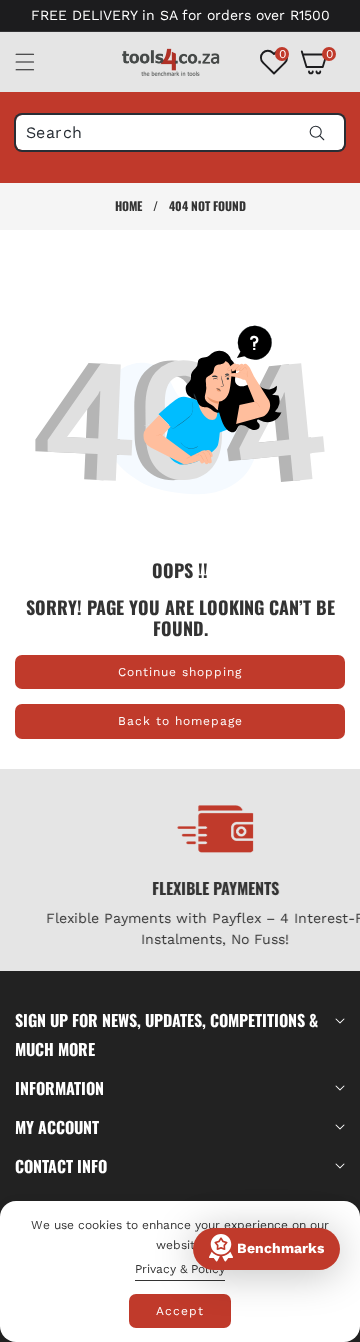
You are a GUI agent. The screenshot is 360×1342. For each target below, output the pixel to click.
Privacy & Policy (180, 1269)
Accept (180, 1311)
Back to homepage (180, 721)
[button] (37, 62)
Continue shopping (180, 672)
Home (128, 205)
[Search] (316, 132)
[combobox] (180, 132)
